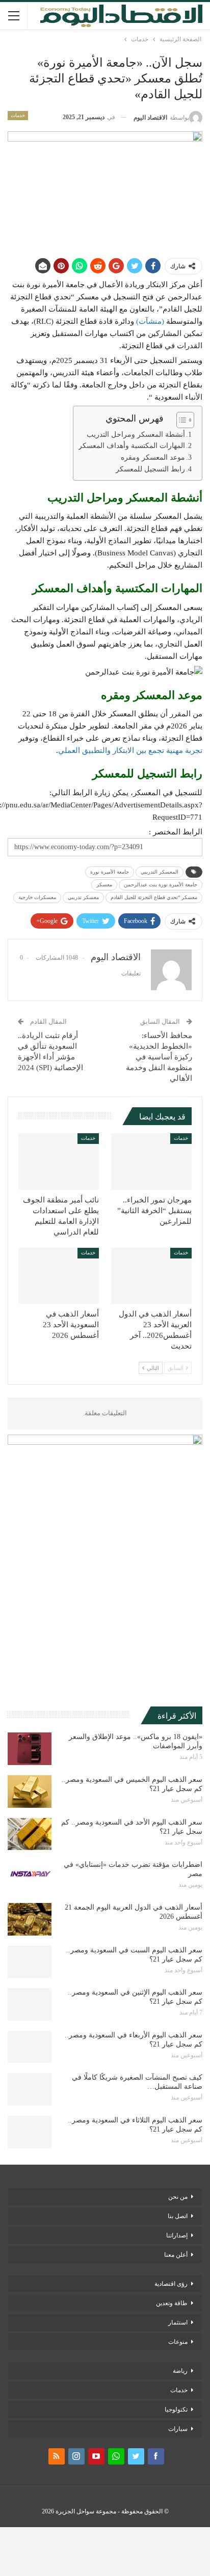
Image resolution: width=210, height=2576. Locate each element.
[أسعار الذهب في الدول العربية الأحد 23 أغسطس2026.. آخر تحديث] (151, 1276)
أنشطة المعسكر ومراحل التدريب (136, 435)
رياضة (180, 2371)
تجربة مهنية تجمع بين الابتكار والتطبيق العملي (130, 750)
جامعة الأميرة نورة (110, 872)
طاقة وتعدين (172, 2303)
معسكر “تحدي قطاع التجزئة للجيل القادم (154, 897)
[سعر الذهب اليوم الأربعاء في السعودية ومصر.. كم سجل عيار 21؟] (30, 2047)
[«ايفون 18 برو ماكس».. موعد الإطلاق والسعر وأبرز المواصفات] (30, 1749)
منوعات (178, 2342)
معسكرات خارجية (37, 897)
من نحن (178, 2197)
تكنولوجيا (176, 2410)
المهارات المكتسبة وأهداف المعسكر (132, 446)
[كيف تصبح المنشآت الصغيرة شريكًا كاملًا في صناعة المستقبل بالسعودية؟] (30, 2089)
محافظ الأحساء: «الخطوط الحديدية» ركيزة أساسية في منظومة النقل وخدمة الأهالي (159, 1057)
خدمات (18, 115)
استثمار (178, 2322)
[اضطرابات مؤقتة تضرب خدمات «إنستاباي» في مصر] (30, 1877)
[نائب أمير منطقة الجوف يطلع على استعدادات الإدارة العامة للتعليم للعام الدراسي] (59, 1161)
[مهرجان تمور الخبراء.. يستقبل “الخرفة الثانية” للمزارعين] (151, 1161)
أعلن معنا (176, 2255)
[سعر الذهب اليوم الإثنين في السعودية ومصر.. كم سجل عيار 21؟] (30, 2004)
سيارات (178, 2429)
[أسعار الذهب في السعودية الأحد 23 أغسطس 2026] (59, 1276)
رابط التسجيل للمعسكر (150, 469)
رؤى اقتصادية (171, 2284)
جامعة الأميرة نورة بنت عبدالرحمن (161, 885)
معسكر (104, 885)
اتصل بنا (178, 2216)
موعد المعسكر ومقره (153, 457)
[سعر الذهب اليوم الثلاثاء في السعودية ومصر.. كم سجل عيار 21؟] (30, 2132)
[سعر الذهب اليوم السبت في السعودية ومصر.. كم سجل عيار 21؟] (30, 1962)
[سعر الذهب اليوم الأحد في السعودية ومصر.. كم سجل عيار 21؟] (30, 1834)
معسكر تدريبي (83, 897)
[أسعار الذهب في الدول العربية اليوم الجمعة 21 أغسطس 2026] (30, 1919)
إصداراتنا (177, 2235)
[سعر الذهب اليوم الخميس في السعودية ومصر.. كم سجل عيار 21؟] (30, 1791)
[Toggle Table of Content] (180, 420)
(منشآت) (151, 321)
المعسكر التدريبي (160, 872)
